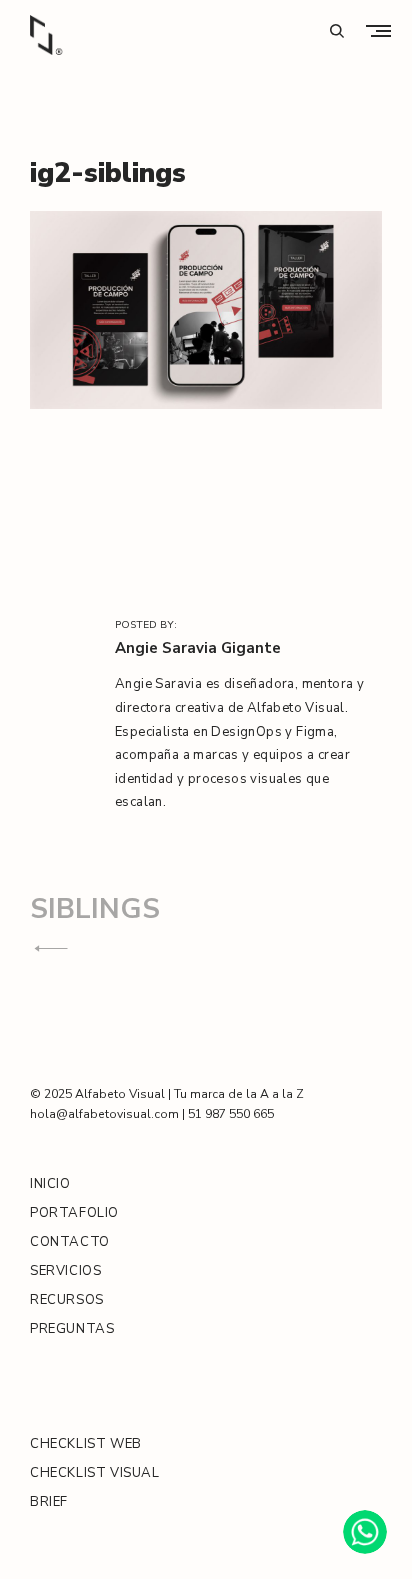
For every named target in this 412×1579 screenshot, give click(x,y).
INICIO (50, 1184)
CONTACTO (70, 1242)
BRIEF (49, 1502)
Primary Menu (383, 30)
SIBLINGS (95, 909)
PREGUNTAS (72, 1329)
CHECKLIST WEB (86, 1444)
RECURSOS (67, 1300)
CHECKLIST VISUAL (95, 1473)
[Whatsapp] (365, 1532)
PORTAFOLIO (74, 1213)
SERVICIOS (65, 1271)
